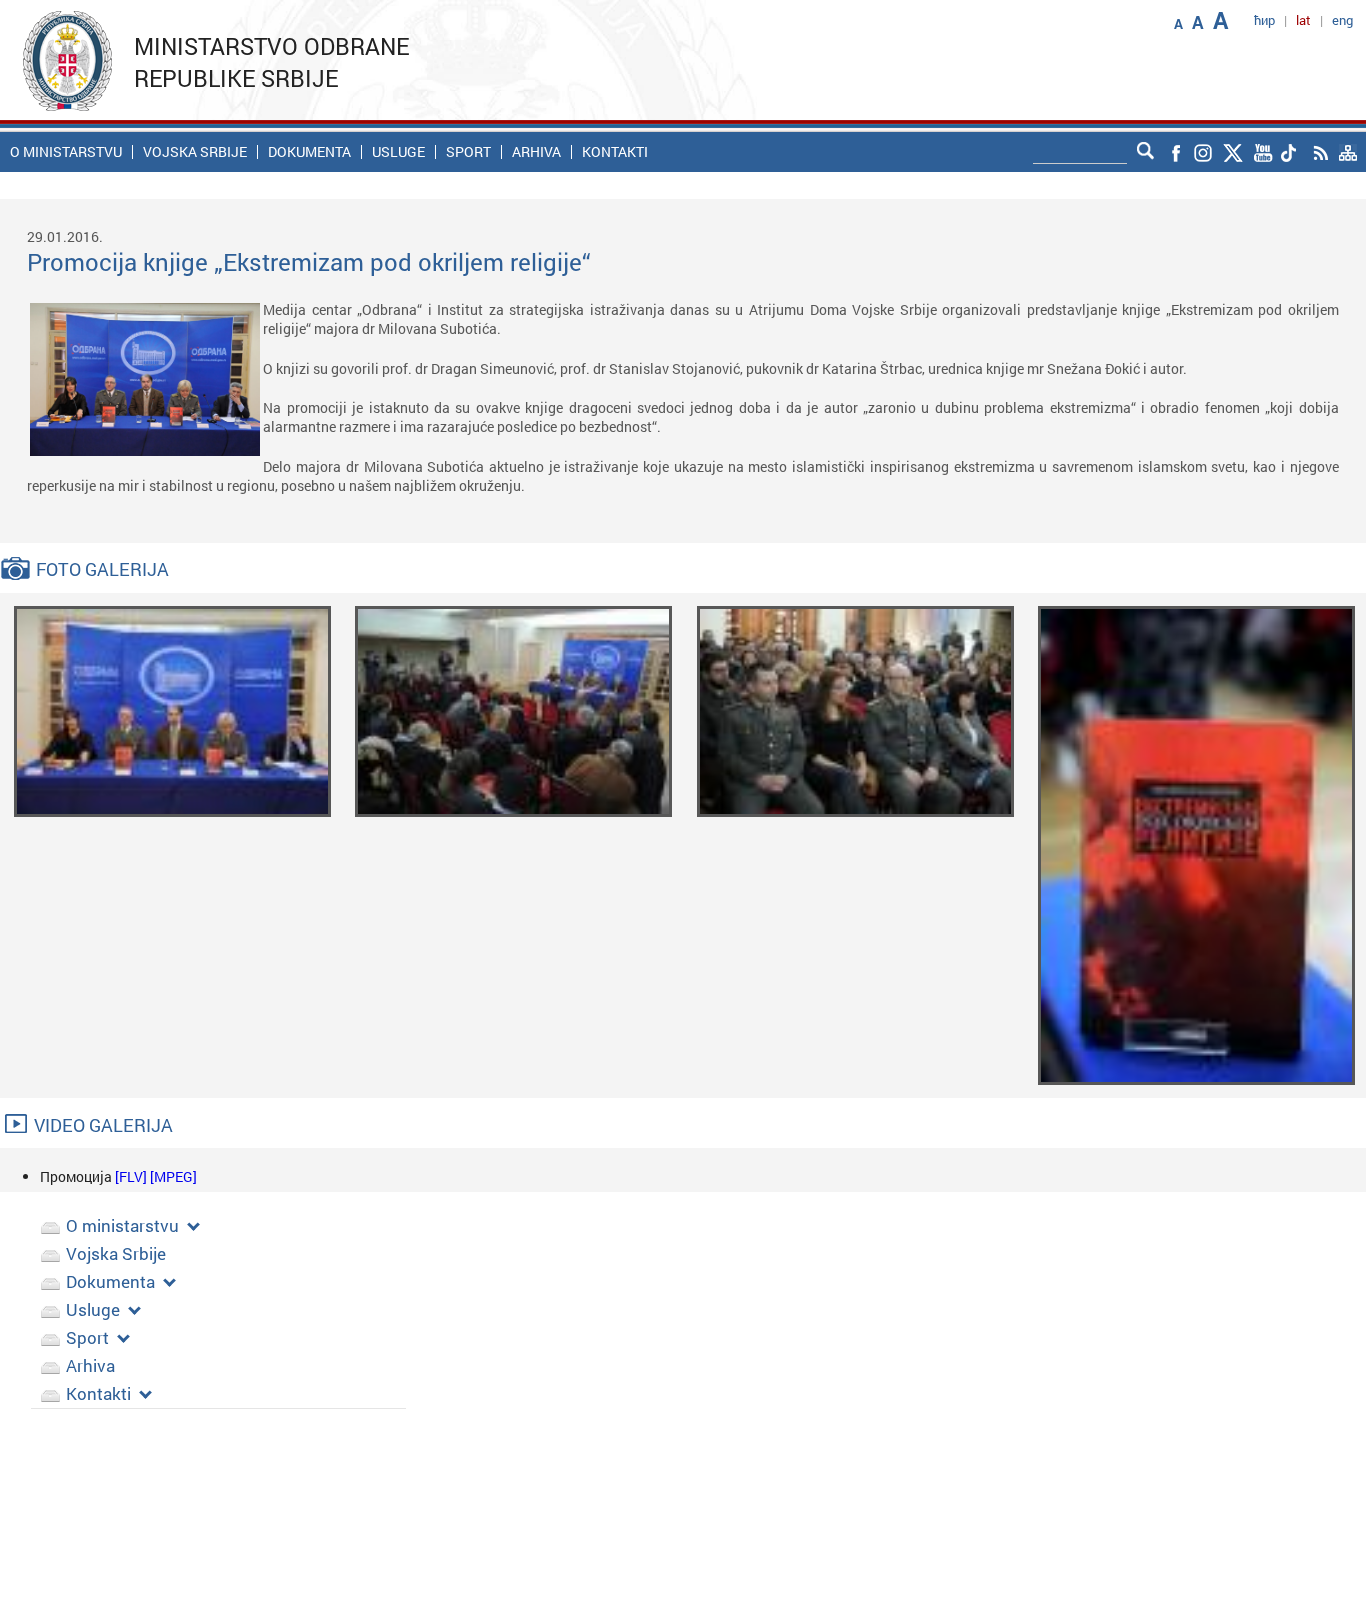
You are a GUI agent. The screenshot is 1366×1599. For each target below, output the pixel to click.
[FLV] (132, 1176)
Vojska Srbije (195, 152)
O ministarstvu (66, 152)
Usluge (398, 152)
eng (1342, 20)
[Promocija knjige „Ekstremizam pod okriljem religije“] (172, 709)
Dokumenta (309, 152)
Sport (468, 152)
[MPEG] (173, 1176)
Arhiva (536, 152)
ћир (1264, 20)
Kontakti (615, 152)
